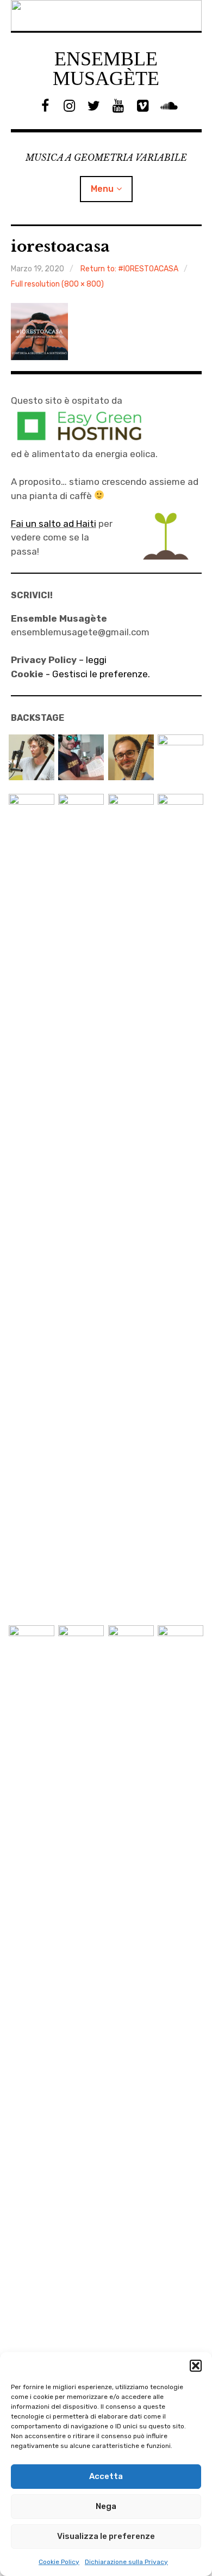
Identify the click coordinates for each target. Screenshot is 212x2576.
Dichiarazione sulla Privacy (126, 2562)
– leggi (59, 660)
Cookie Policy (59, 2562)
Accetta (106, 2476)
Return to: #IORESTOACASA (129, 269)
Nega (106, 2506)
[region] (106, 16)
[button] (196, 2366)
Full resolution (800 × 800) (57, 284)
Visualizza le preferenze (106, 2536)
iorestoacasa (60, 247)
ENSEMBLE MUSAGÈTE (106, 69)
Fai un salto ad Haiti (54, 524)
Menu (102, 189)
